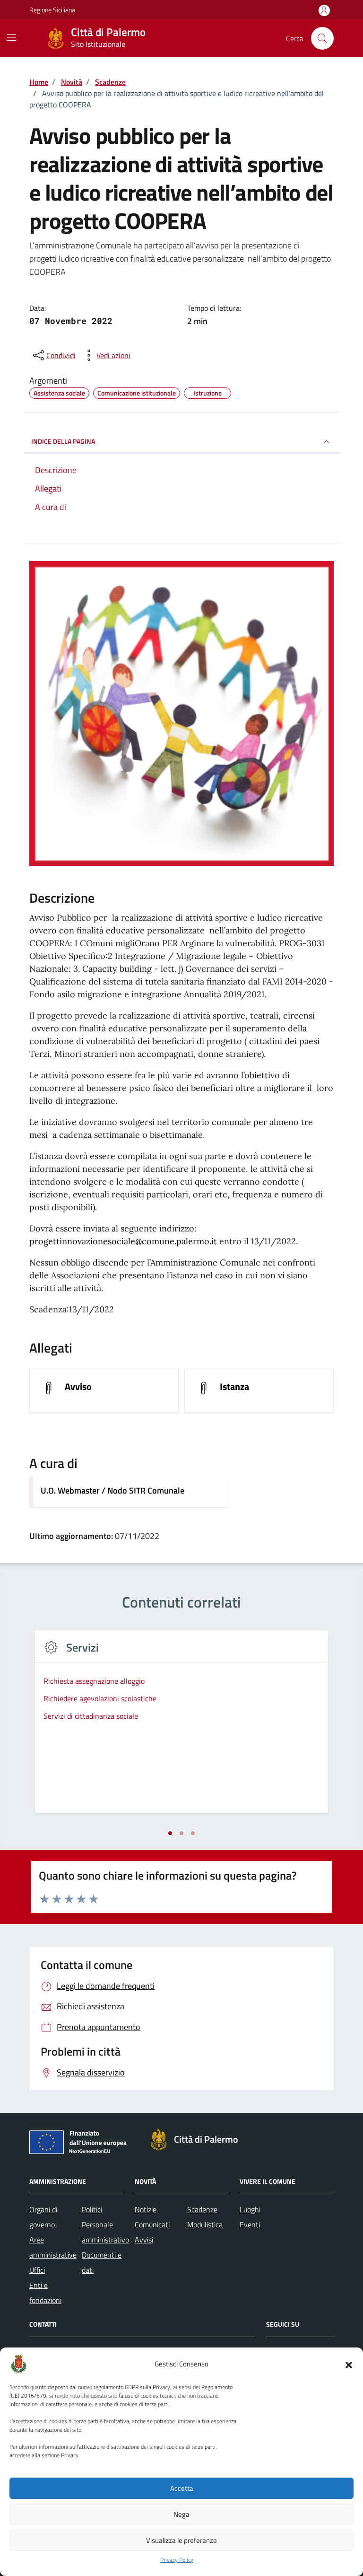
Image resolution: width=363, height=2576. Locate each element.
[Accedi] (324, 11)
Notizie (146, 2209)
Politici (92, 2209)
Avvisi (144, 2240)
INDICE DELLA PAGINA (63, 441)
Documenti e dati (102, 2262)
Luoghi (250, 2209)
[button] (349, 2364)
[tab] (170, 1833)
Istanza (234, 1387)
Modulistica (205, 2224)
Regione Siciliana (52, 10)
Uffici (37, 2270)
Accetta (182, 2488)
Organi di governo (43, 2217)
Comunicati (152, 2224)
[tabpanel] (181, 1728)
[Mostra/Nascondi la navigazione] (11, 37)
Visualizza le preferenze (181, 2540)
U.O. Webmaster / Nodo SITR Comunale (112, 1490)
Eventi (250, 2224)
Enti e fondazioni (45, 2293)
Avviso (78, 1387)
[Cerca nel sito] (322, 38)
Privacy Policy (177, 2560)
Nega (181, 2514)
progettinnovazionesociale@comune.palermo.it (123, 1241)
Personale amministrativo (105, 2232)
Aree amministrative (53, 2247)
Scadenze (202, 2209)
